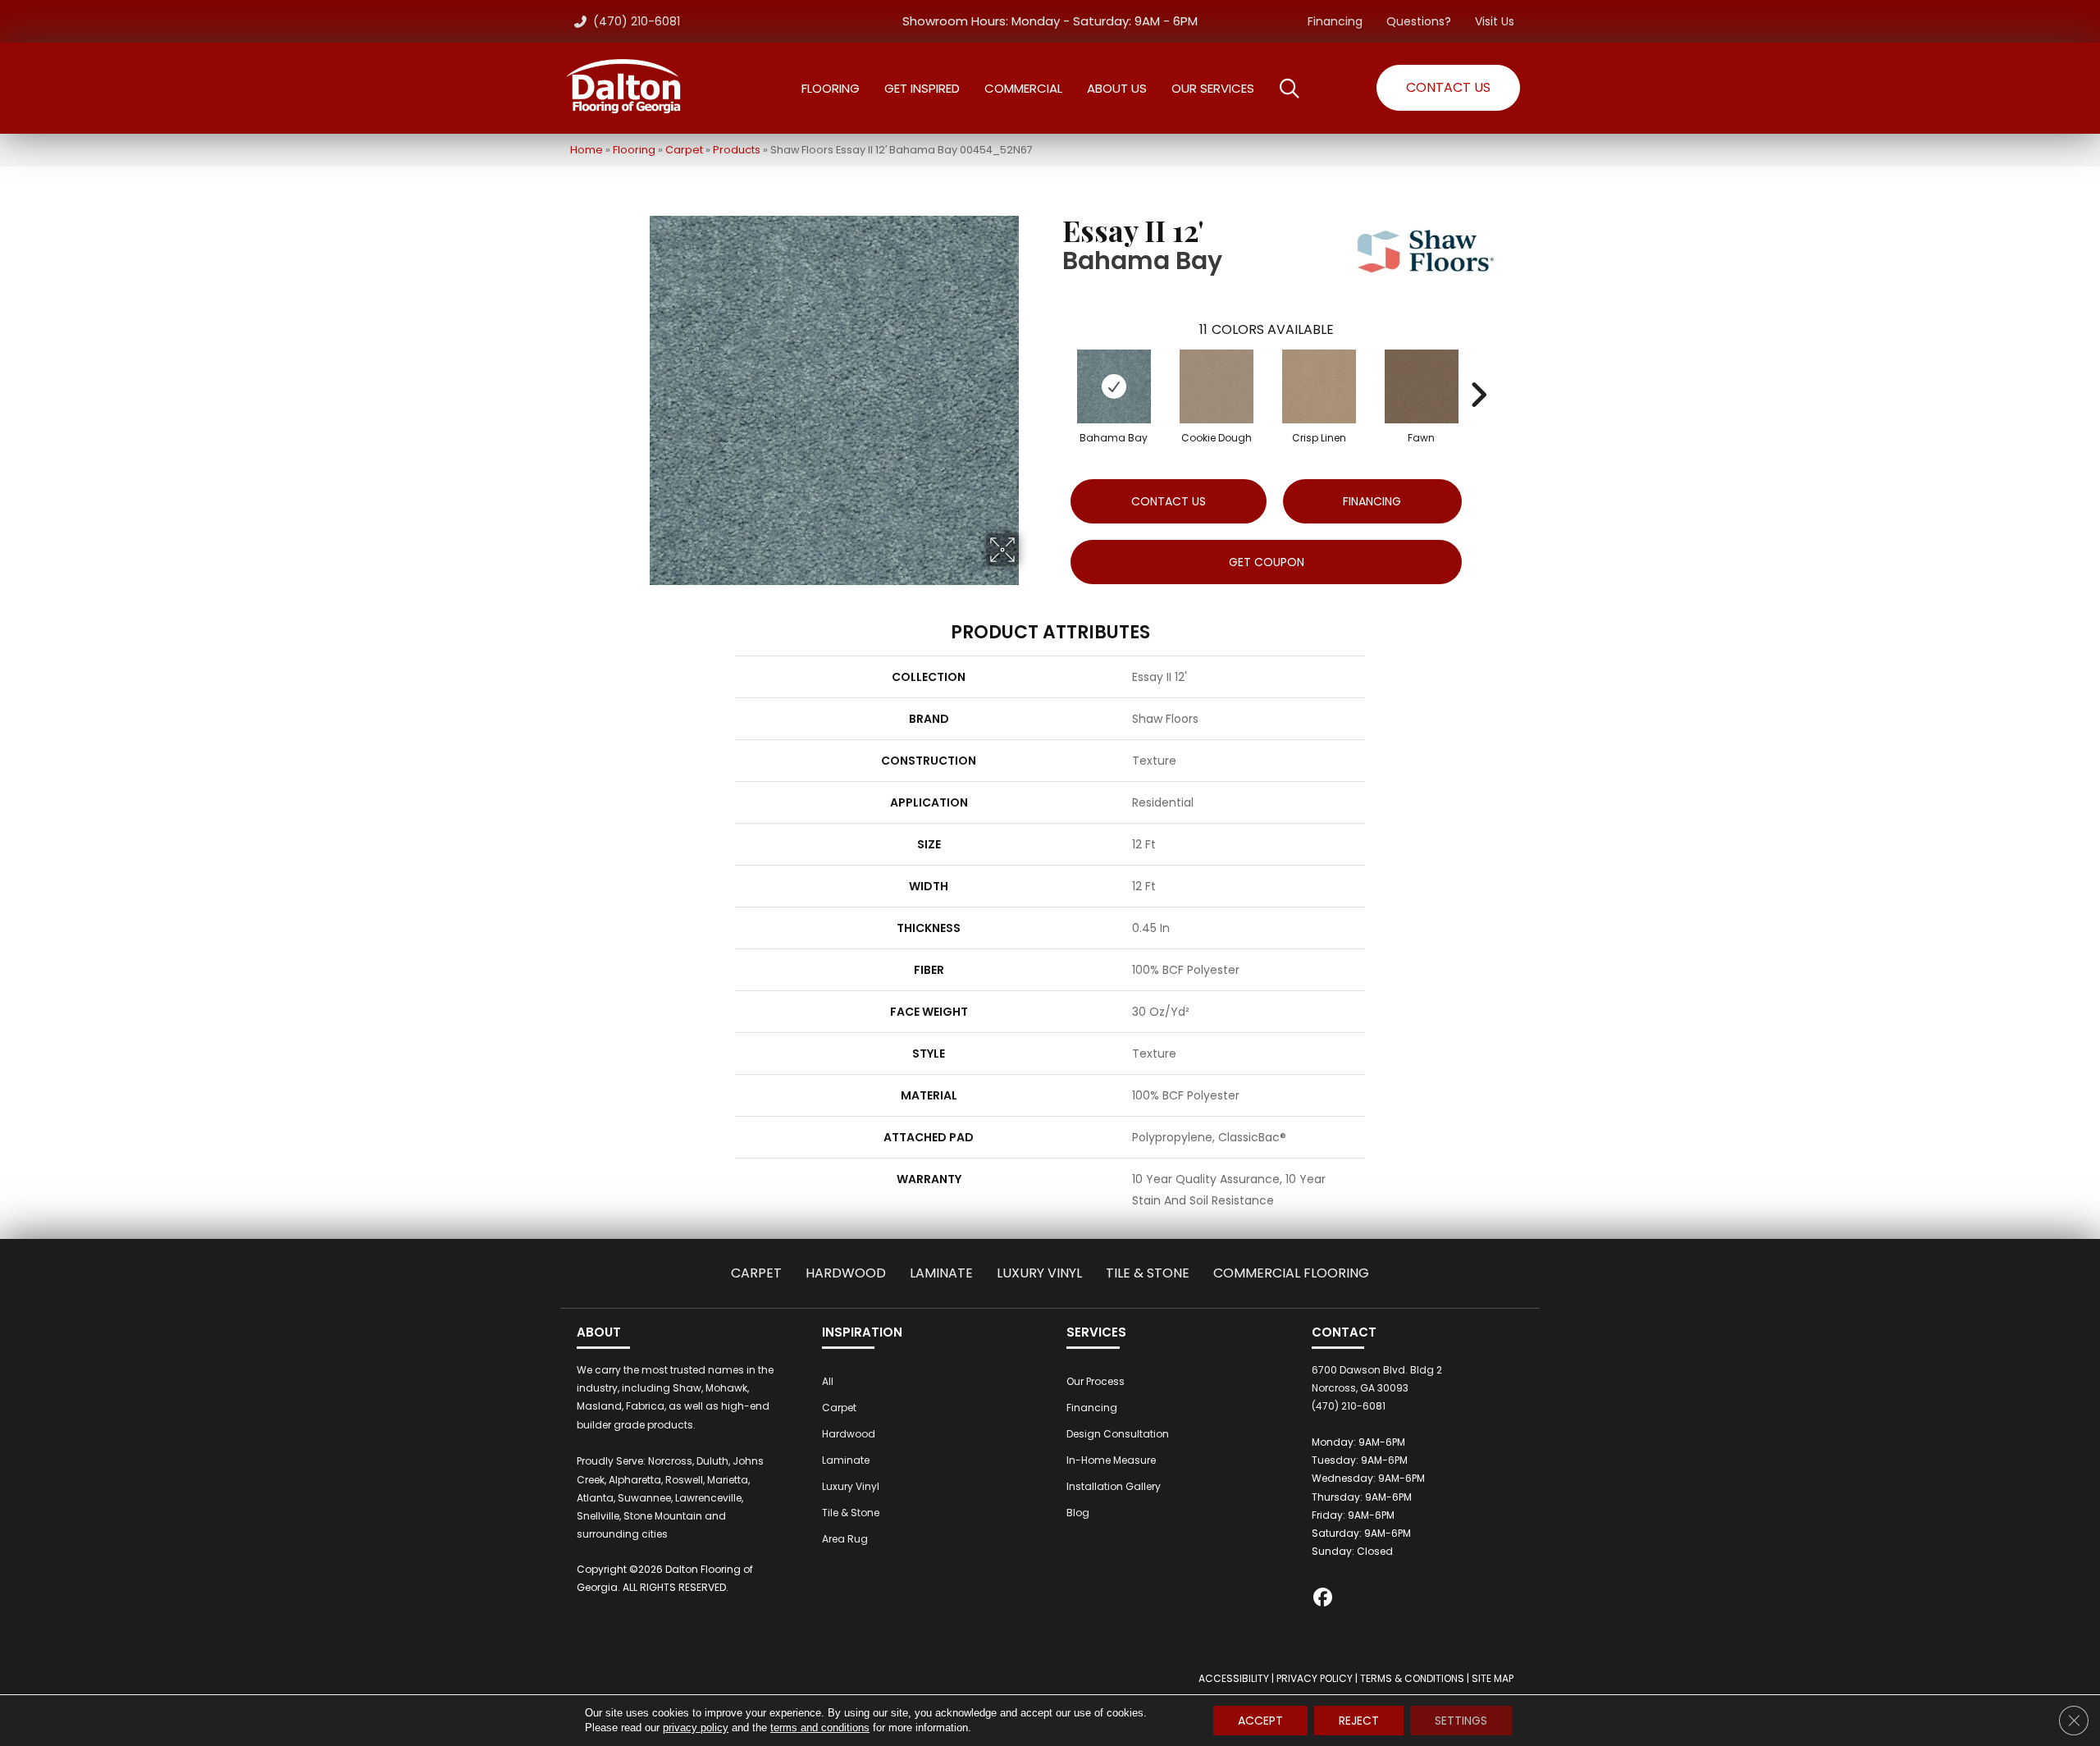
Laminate (941, 1273)
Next (1478, 370)
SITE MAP (1493, 1678)
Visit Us (1495, 21)
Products (737, 150)
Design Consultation (1118, 1434)
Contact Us (1169, 501)
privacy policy (696, 1728)
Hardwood (846, 1273)
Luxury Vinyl (1039, 1273)
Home (587, 150)
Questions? (1419, 21)
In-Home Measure (1111, 1460)
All (828, 1381)
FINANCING (1372, 501)
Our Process (1096, 1381)
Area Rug (845, 1539)
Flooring (634, 150)
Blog (1078, 1513)
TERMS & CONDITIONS (1412, 1678)
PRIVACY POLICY (1315, 1678)
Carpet (684, 150)
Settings (1461, 1721)
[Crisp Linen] (1319, 386)
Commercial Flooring (1291, 1273)
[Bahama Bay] (1114, 386)
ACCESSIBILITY (1234, 1678)
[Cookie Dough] (1217, 386)
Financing (1335, 21)
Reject (1359, 1721)
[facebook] (1324, 1600)
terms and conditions (820, 1728)
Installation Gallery (1114, 1486)
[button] (1448, 88)
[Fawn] (1422, 386)
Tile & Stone (1148, 1273)
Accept (1260, 1721)
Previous (1054, 370)
